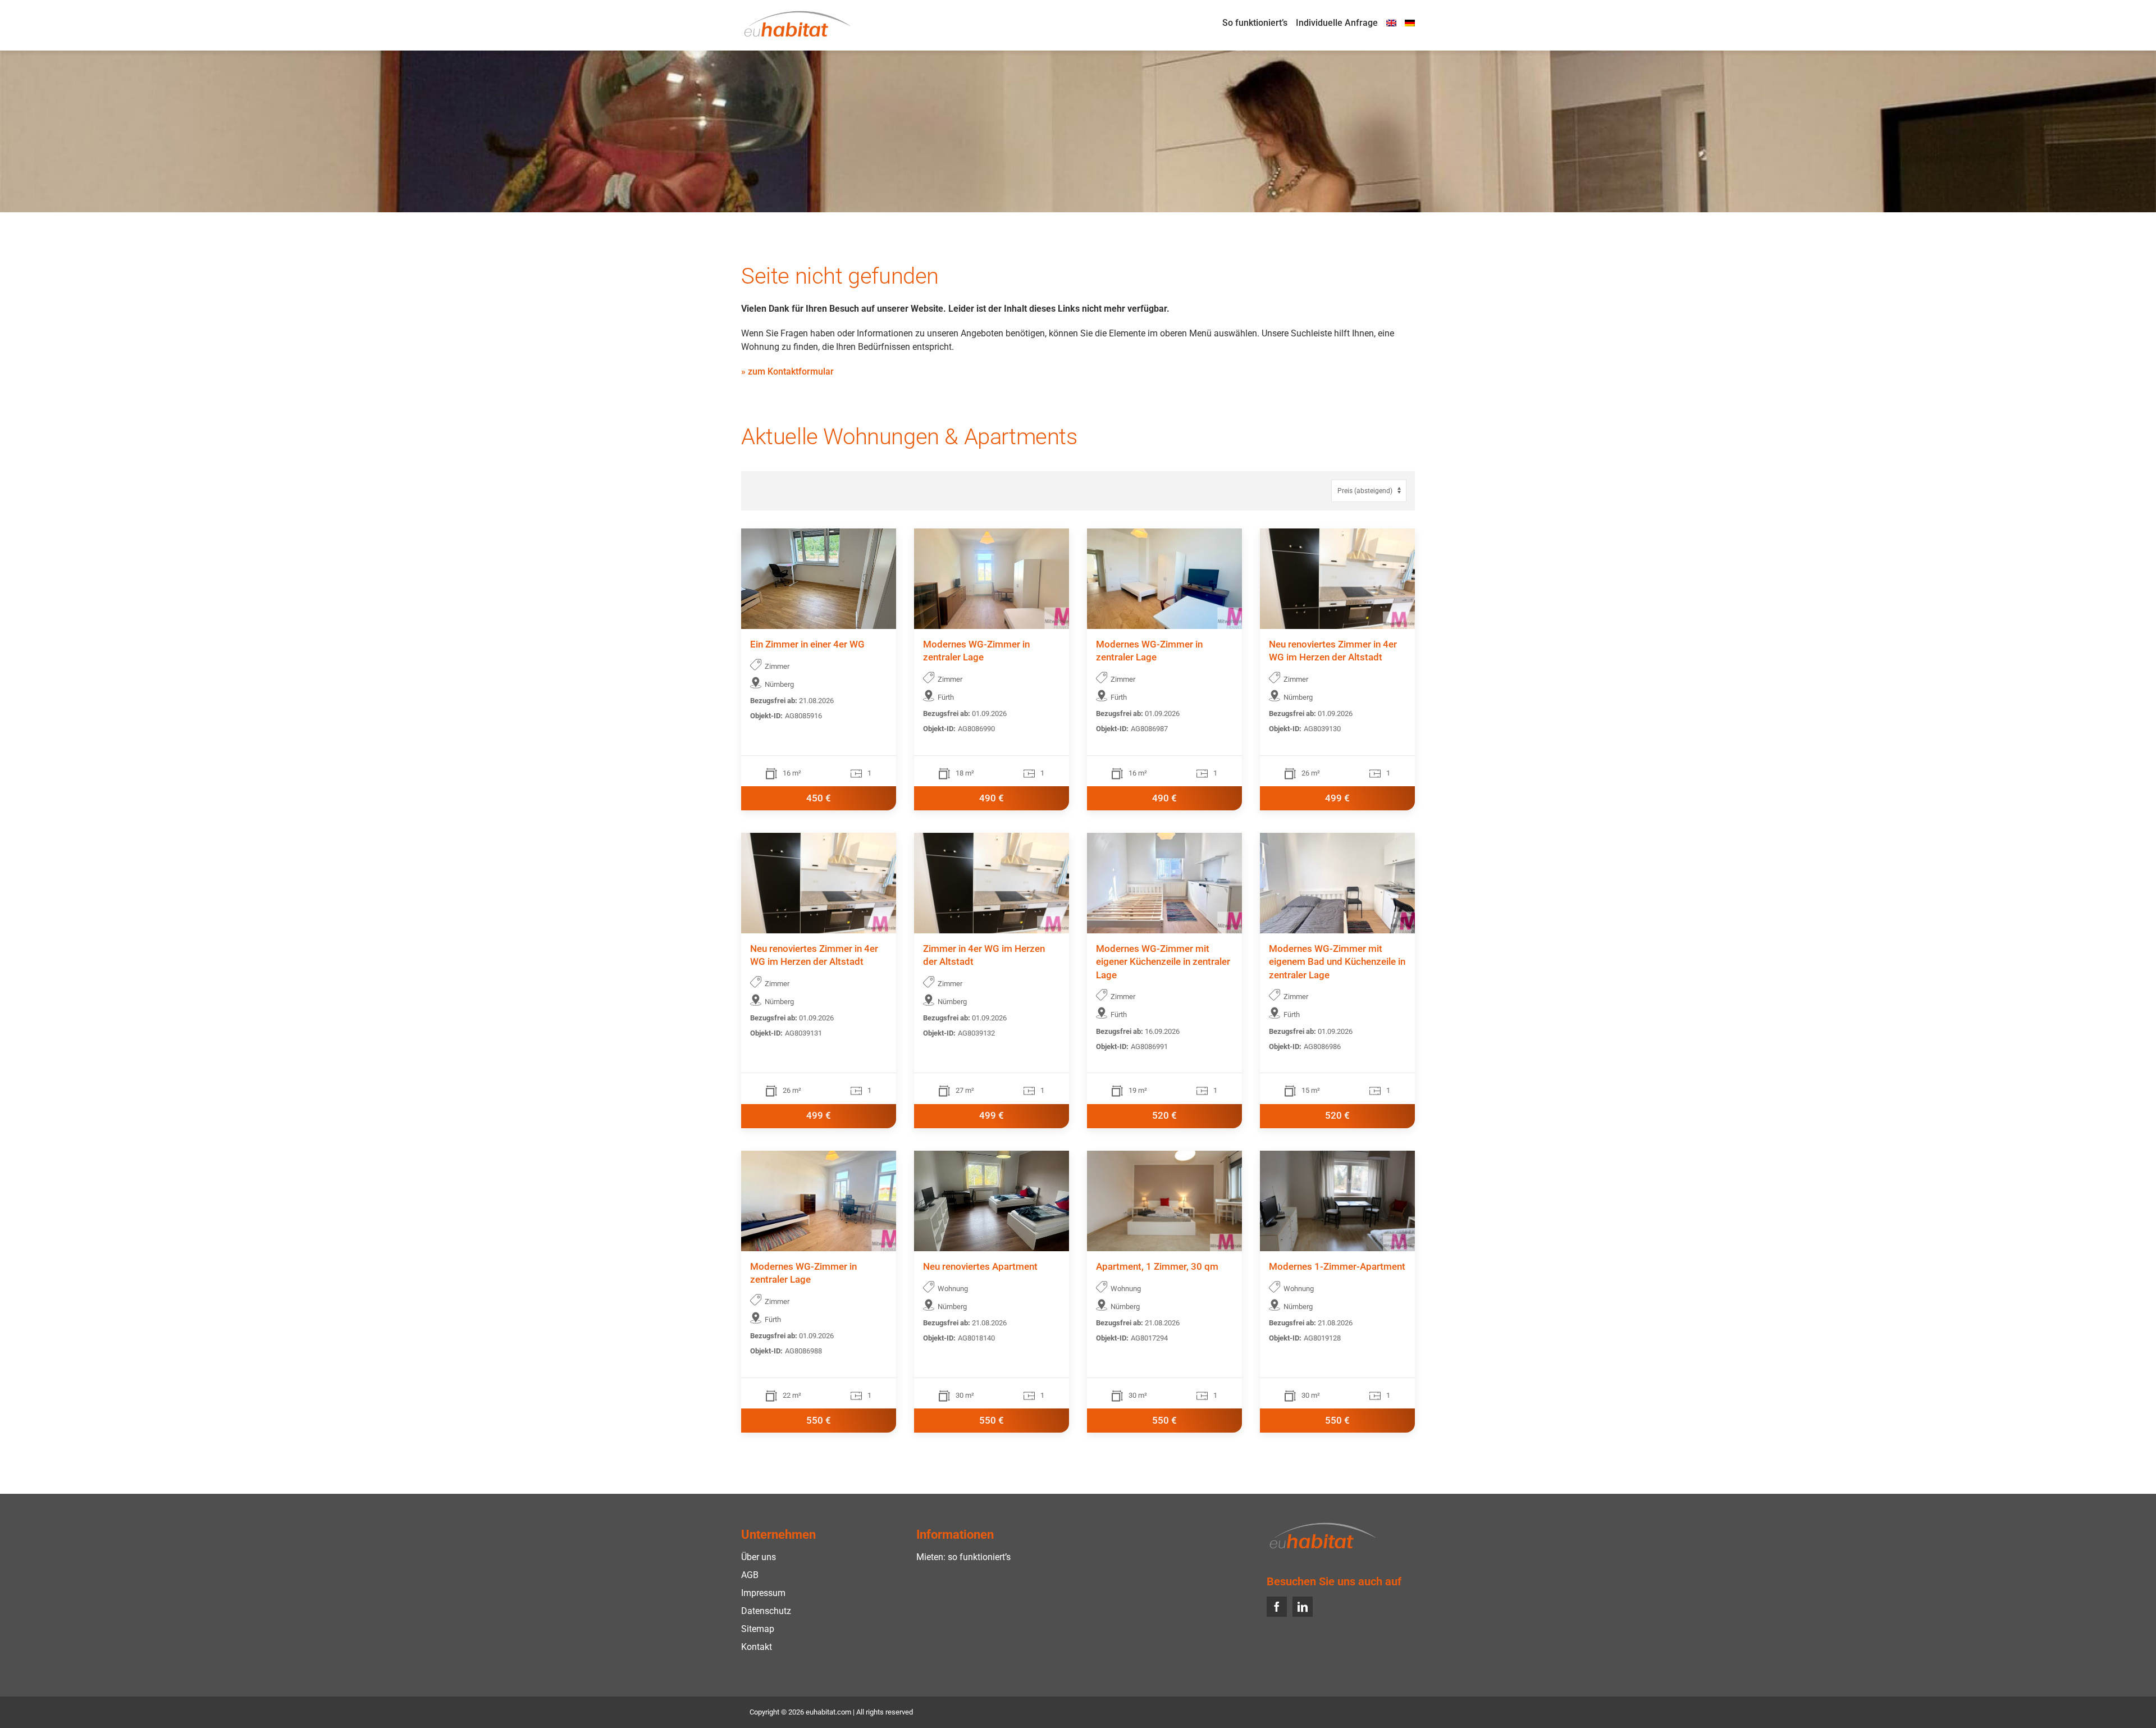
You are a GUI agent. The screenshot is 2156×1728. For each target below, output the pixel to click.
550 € (819, 1421)
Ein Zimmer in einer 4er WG (807, 644)
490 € (992, 798)
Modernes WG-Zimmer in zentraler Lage (976, 651)
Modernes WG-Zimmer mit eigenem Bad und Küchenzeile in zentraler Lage (1337, 963)
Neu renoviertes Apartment (980, 1267)
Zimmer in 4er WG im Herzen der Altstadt (984, 956)
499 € (1337, 798)
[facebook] (1277, 1607)
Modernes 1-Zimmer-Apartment (1337, 1267)
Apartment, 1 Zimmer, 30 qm (1157, 1267)
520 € (1164, 1116)
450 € (819, 798)
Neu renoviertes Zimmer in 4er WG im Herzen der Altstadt (1333, 651)
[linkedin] (1303, 1607)
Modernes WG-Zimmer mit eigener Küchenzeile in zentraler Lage (1163, 963)
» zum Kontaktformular (787, 371)
